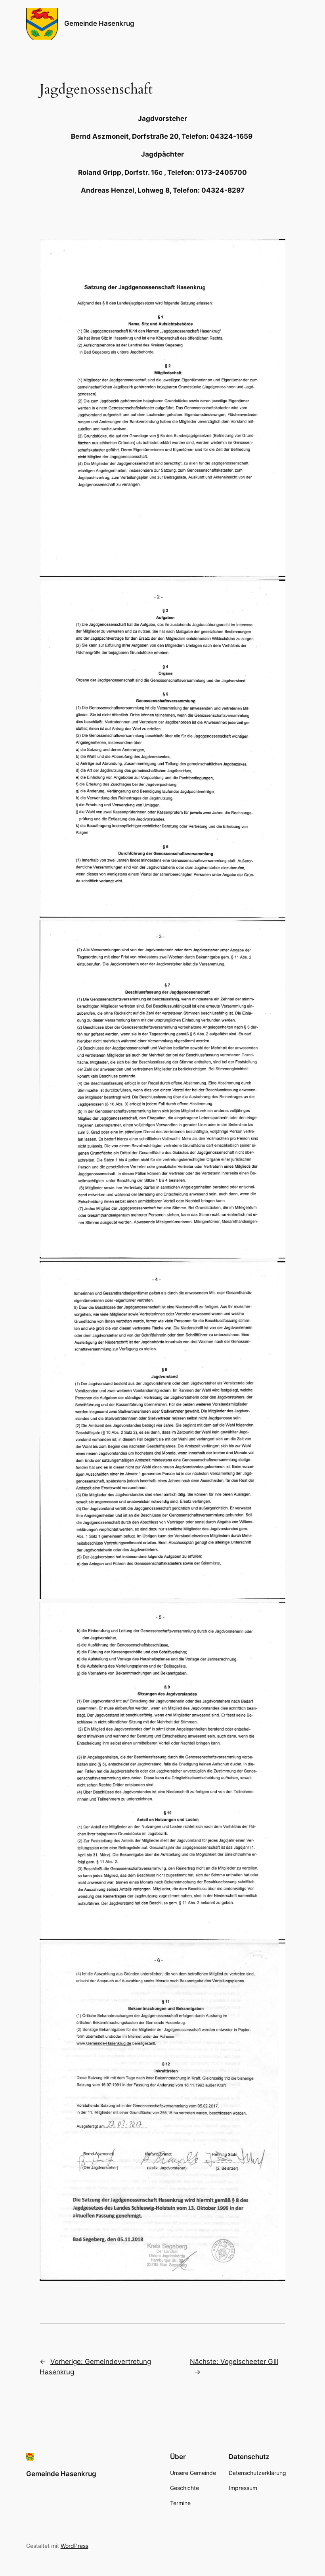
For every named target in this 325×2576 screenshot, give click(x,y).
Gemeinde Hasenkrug (99, 23)
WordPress (75, 2546)
